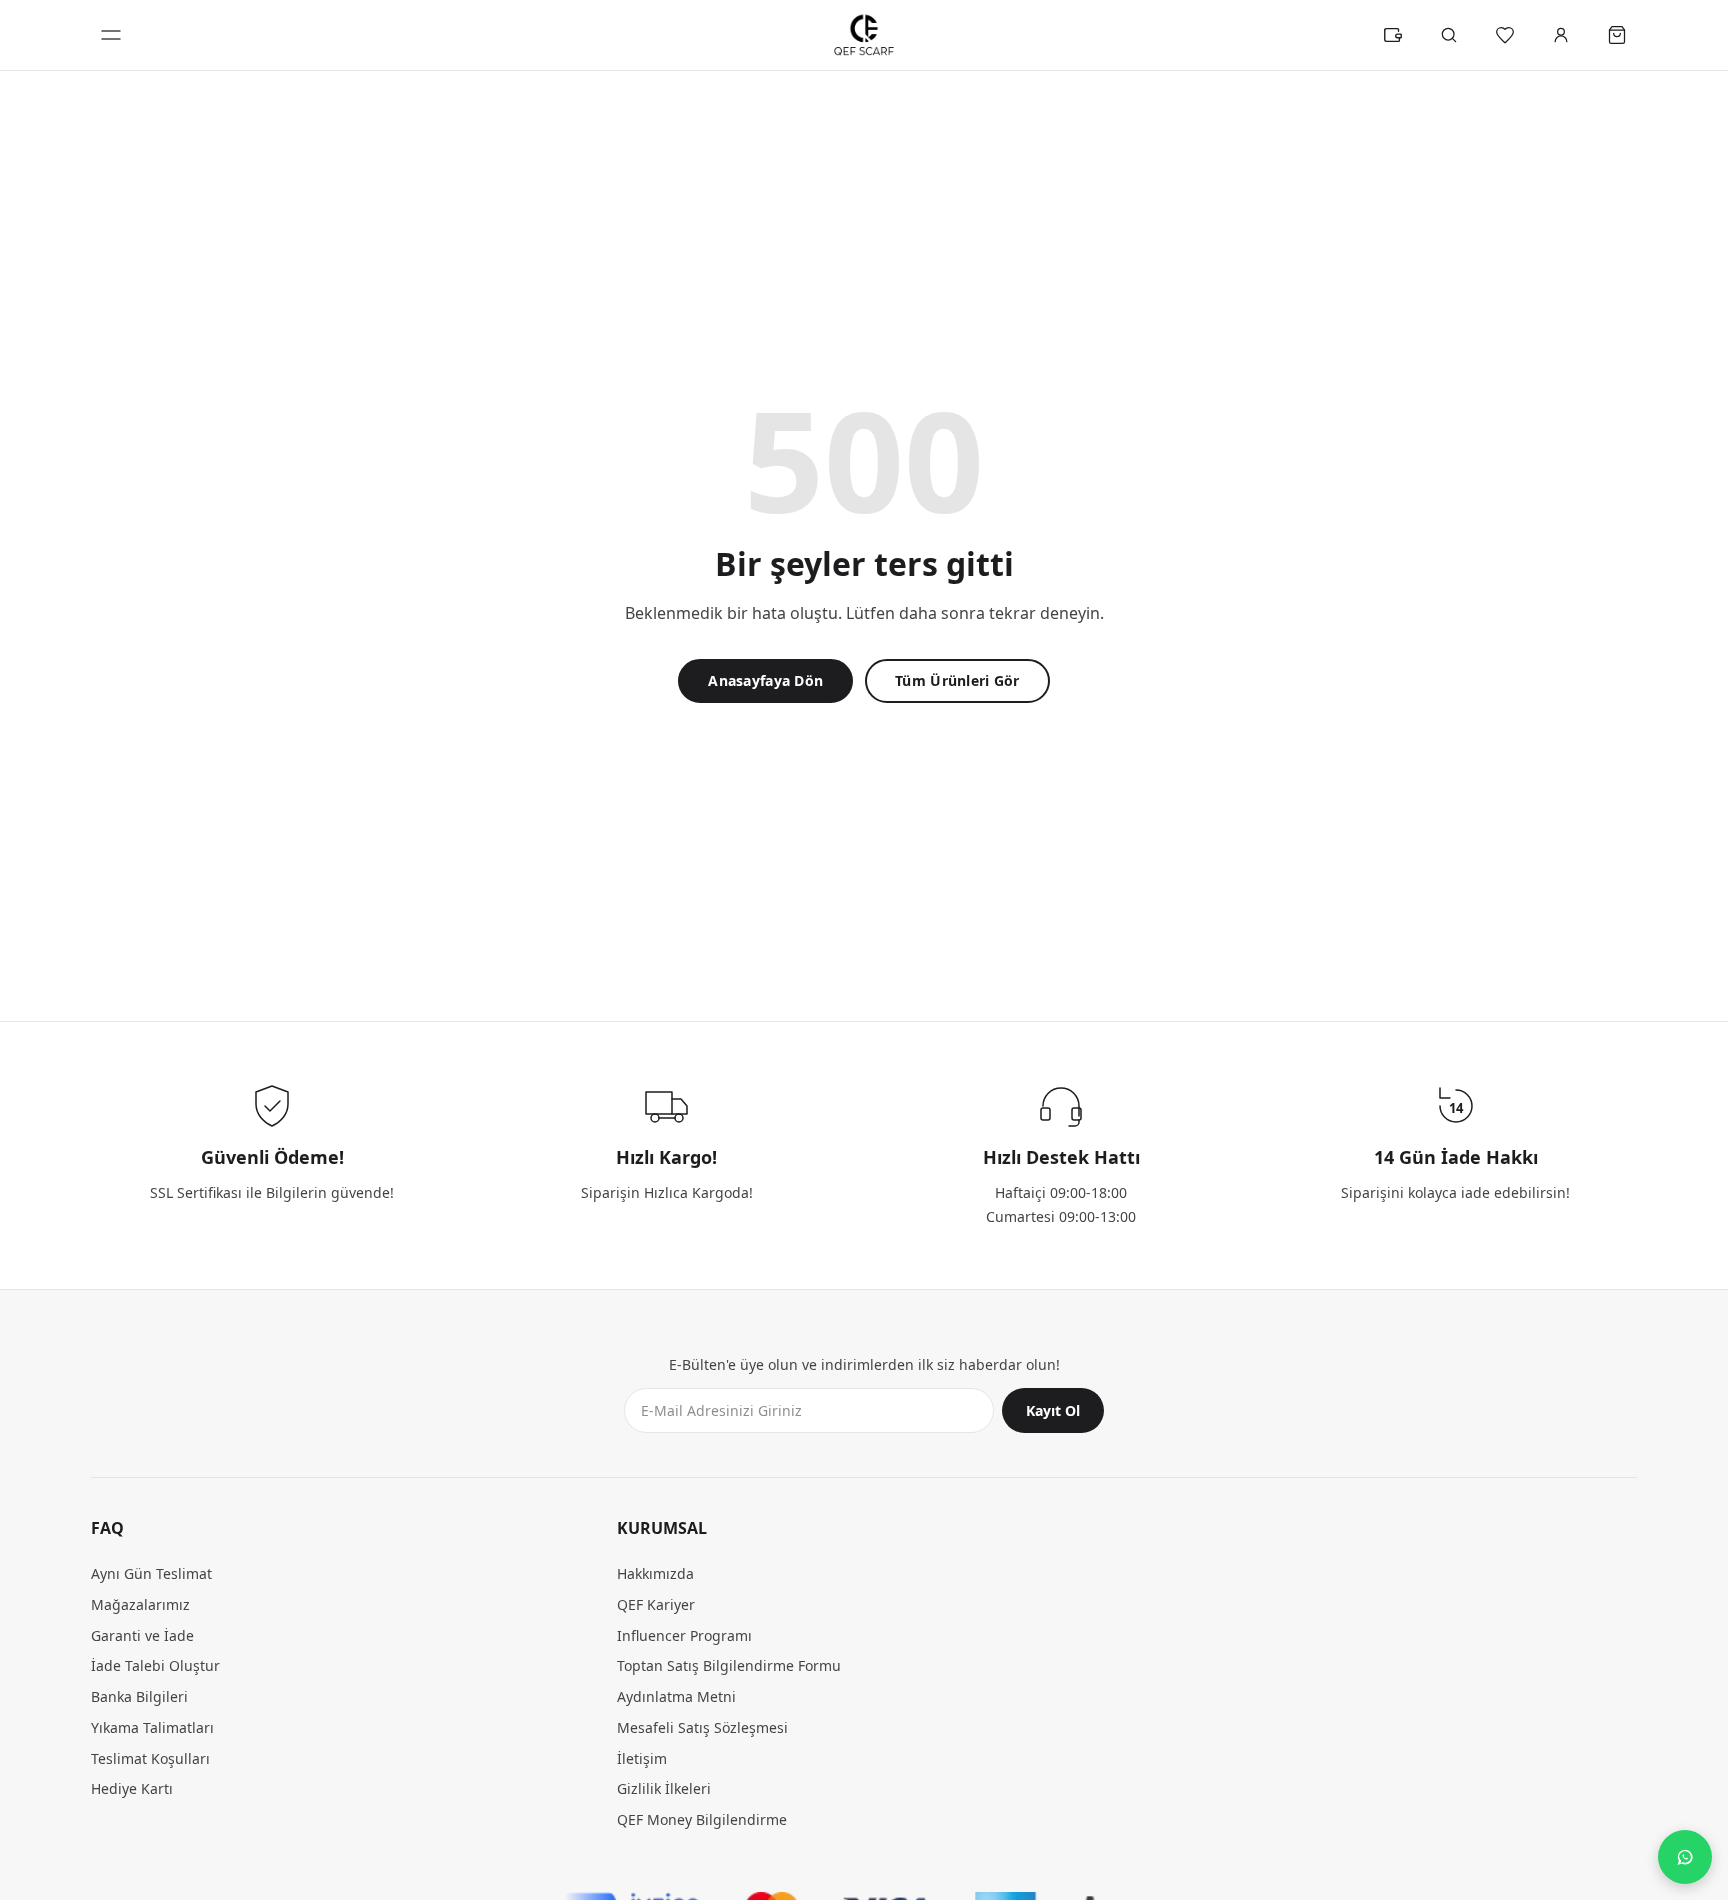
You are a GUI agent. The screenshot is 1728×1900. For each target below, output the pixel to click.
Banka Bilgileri (139, 1696)
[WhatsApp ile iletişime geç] (1685, 1857)
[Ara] (1449, 35)
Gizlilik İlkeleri (664, 1788)
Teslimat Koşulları (150, 1758)
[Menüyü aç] (111, 35)
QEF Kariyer (656, 1604)
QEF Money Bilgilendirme (702, 1819)
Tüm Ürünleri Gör (957, 680)
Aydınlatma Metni (676, 1696)
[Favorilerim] (1505, 35)
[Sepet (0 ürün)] (1617, 35)
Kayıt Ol (1053, 1410)
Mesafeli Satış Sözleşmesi (702, 1727)
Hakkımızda (655, 1573)
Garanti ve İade (142, 1635)
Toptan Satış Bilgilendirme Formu (729, 1665)
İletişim (642, 1758)
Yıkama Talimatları (152, 1727)
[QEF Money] (1393, 35)
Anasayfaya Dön (765, 680)
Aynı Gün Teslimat (151, 1573)
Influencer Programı (684, 1635)
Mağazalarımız (140, 1604)
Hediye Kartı (132, 1788)
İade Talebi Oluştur (155, 1665)
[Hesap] (1561, 35)
